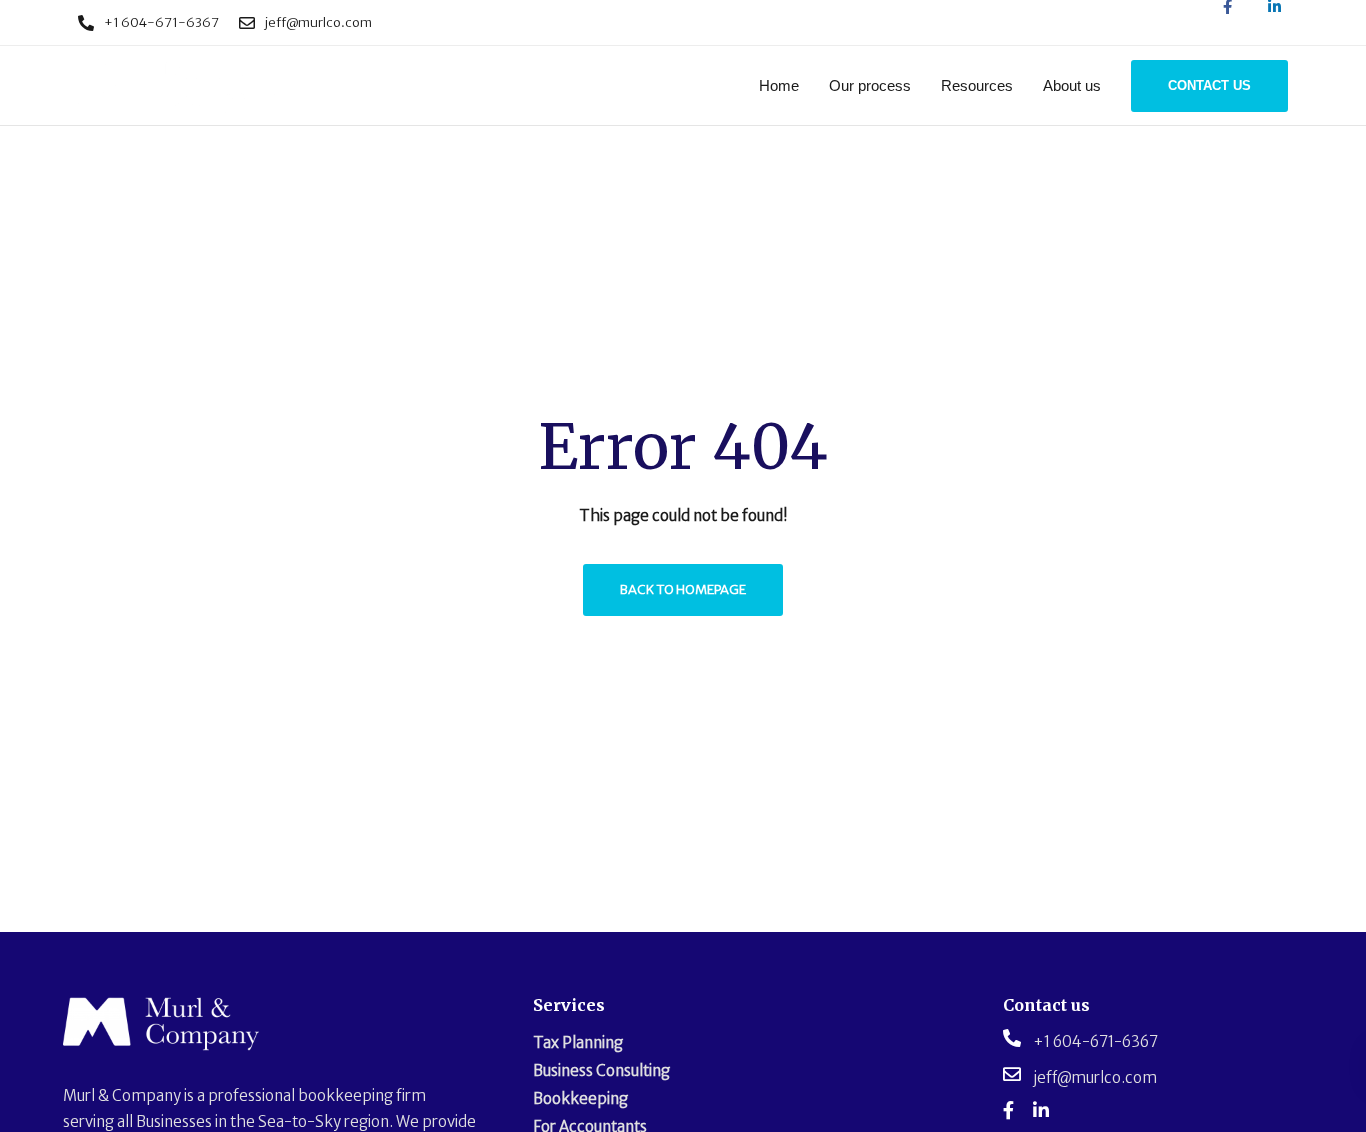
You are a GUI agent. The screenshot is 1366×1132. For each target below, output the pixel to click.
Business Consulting (601, 1070)
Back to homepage (683, 589)
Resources (977, 85)
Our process (870, 85)
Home (779, 85)
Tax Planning (578, 1042)
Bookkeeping (580, 1098)
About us (1072, 85)
